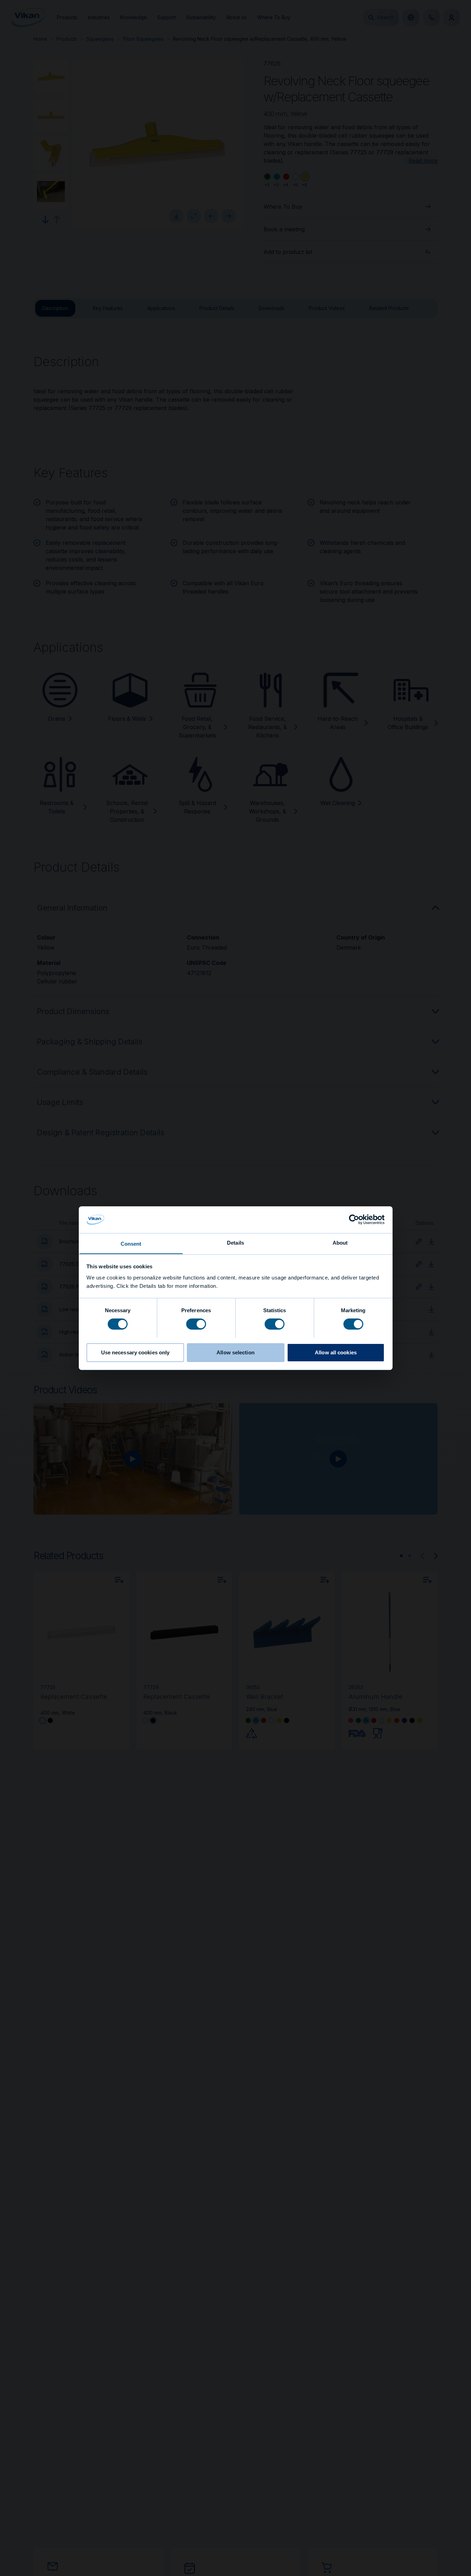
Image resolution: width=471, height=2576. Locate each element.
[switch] (196, 1323)
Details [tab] (235, 1242)
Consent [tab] (131, 1243)
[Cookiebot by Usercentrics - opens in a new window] (354, 1220)
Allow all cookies (336, 1352)
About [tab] (340, 1242)
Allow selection (235, 1352)
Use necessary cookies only (135, 1352)
